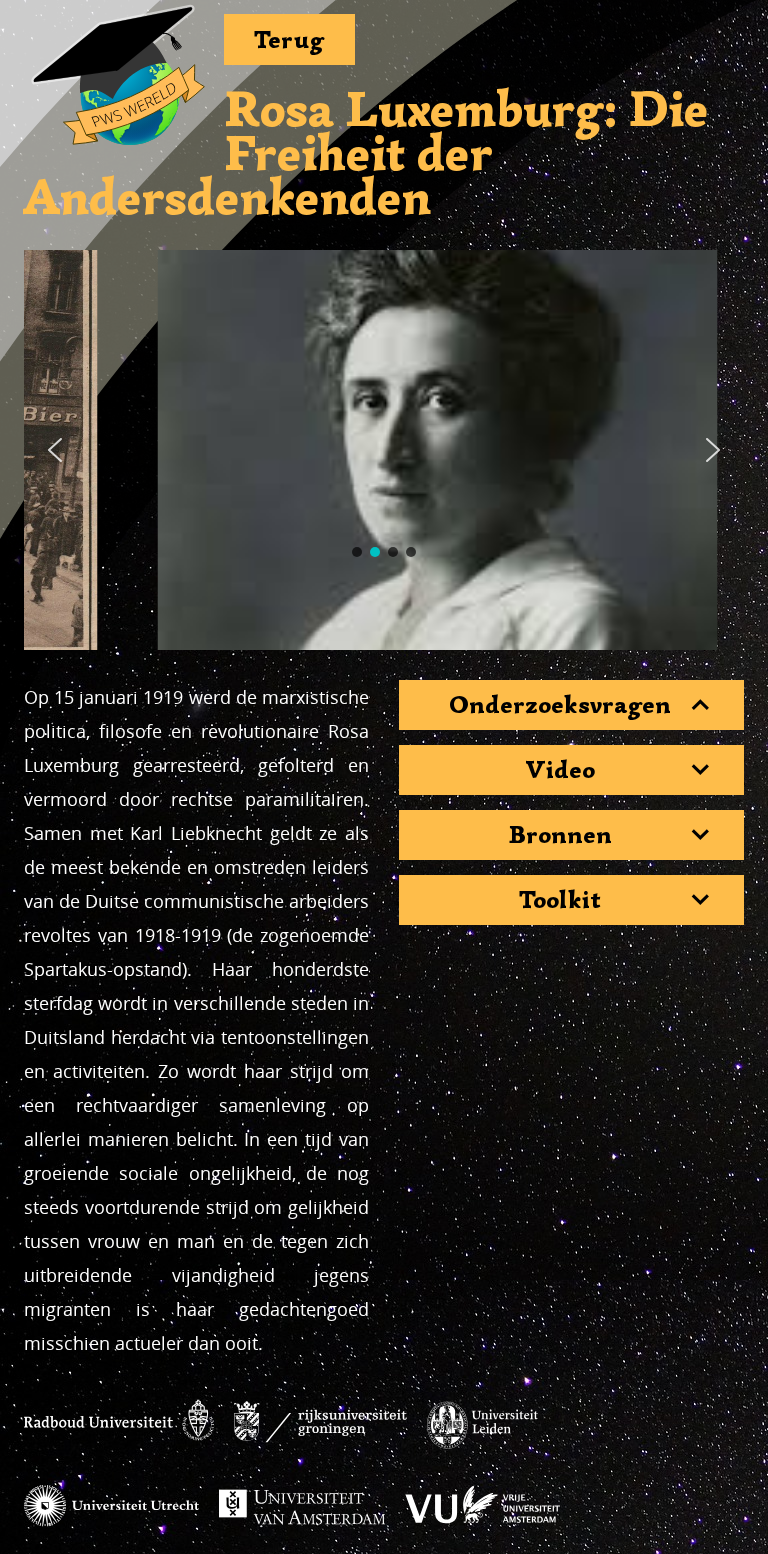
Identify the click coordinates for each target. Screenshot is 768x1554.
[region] (384, 450)
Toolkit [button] (560, 900)
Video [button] (560, 770)
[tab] (571, 705)
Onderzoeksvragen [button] (560, 705)
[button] (55, 450)
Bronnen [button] (560, 835)
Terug (289, 39)
